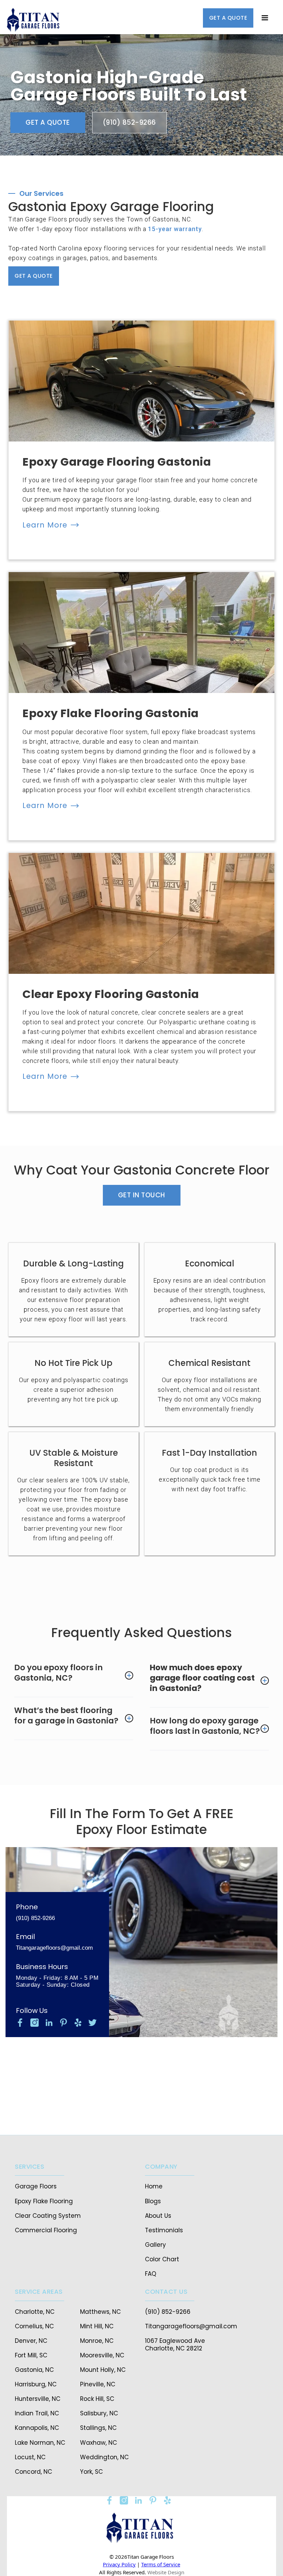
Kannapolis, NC (37, 2428)
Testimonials (164, 2230)
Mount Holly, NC (103, 2370)
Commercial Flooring (46, 2230)
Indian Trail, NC (37, 2413)
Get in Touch (142, 1195)
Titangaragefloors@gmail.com (54, 1948)
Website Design (166, 2572)
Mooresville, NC (102, 2355)
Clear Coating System (48, 2216)
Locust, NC (30, 2457)
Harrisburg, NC (36, 2384)
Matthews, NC (100, 2312)
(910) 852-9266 (129, 122)
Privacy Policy (119, 2564)
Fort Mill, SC (31, 2355)
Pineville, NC (98, 2384)
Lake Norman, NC (40, 2443)
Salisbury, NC (99, 2413)
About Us (158, 2216)
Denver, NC (31, 2341)
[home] (35, 21)
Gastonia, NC (34, 2370)
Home (154, 2186)
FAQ (151, 2274)
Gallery (155, 2245)
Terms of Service (161, 2564)
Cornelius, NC (34, 2326)
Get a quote (228, 18)
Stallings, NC (98, 2428)
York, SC (91, 2472)
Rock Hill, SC (97, 2399)
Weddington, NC (104, 2457)
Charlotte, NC (35, 2312)
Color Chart (162, 2259)
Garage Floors (36, 2186)
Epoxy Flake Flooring (44, 2201)
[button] (265, 18)
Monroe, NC (97, 2341)
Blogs (153, 2201)
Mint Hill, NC (97, 2326)
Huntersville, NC (38, 2399)
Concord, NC (33, 2472)
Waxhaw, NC (99, 2443)
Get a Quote (48, 122)
